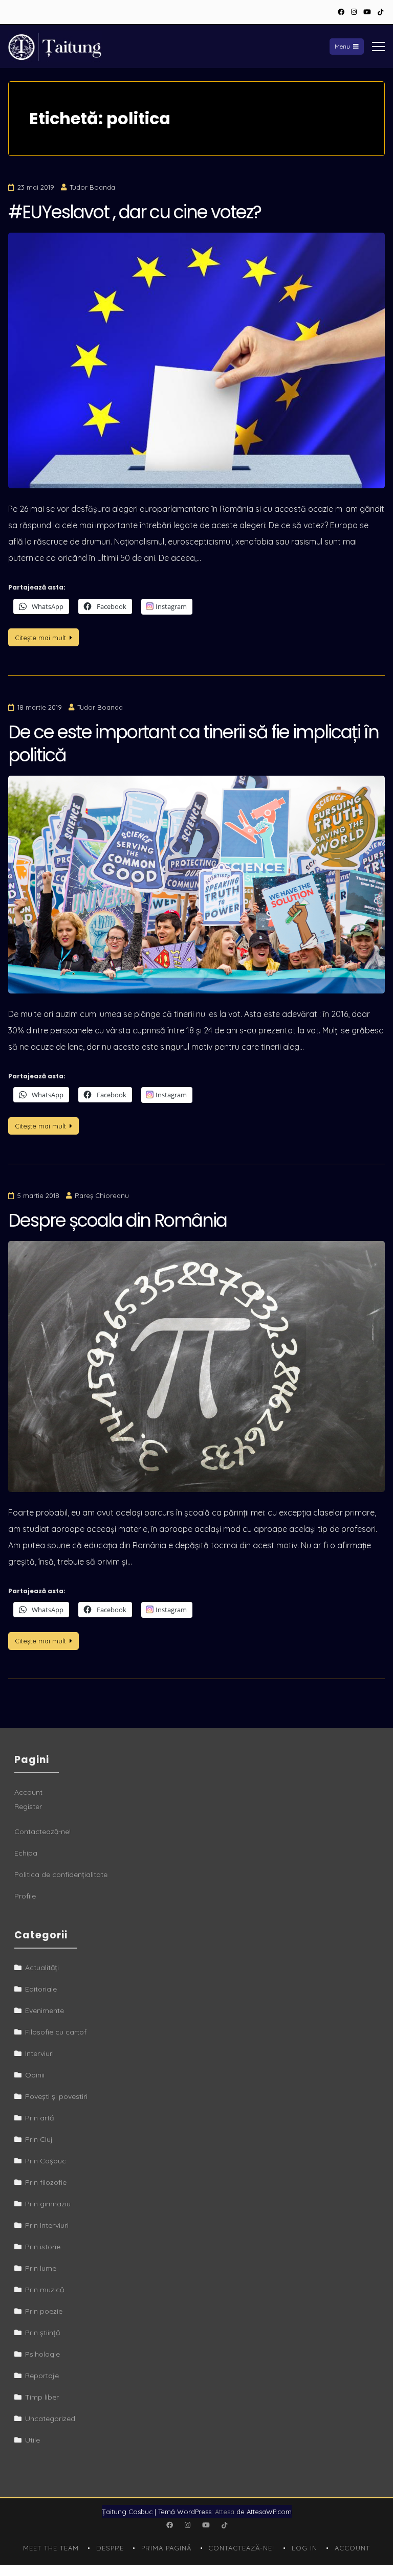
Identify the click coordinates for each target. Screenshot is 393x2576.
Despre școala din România (117, 1220)
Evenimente (45, 2010)
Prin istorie (43, 2247)
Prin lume (41, 2268)
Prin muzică (45, 2290)
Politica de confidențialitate (61, 1874)
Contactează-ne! (42, 1832)
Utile (32, 2440)
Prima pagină (166, 2548)
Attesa (225, 2512)
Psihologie (42, 2354)
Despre (110, 2548)
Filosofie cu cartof (56, 2032)
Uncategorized (50, 2419)
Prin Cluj (39, 2139)
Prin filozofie (46, 2182)
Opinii (35, 2075)
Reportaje (42, 2376)
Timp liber (42, 2397)
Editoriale (41, 1989)
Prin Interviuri (47, 2225)
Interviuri (39, 2053)
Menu (342, 46)
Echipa (26, 1853)
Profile (25, 1896)
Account (28, 1792)
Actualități (42, 1968)
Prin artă (39, 2118)
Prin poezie (44, 2311)
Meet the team (51, 2548)
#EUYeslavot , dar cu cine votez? (135, 212)
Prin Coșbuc (46, 2161)
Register (28, 1806)
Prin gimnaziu (48, 2204)
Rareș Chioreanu (102, 1195)
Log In (304, 2548)
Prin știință (42, 2333)
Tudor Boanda (92, 187)
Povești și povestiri (56, 2096)
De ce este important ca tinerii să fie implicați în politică (193, 744)
